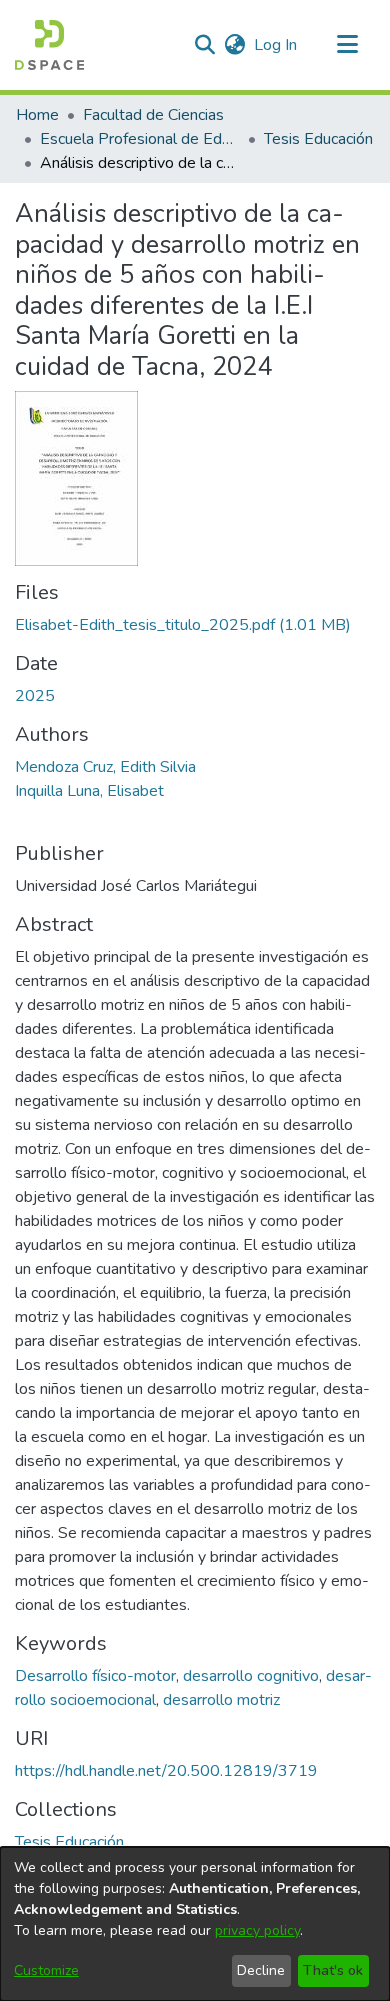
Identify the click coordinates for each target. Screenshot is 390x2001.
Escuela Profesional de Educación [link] (140, 139)
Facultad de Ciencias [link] (153, 115)
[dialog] (195, 1924)
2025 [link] (35, 696)
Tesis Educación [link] (318, 139)
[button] (49, 45)
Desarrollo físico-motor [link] (95, 1676)
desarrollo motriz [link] (221, 1700)
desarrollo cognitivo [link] (251, 1676)
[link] (183, 625)
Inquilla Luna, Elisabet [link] (89, 791)
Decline (261, 1970)
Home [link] (37, 115)
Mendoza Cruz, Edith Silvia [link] (105, 767)
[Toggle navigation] (347, 45)
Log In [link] (276, 45)
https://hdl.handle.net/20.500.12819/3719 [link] (166, 1771)
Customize (46, 1970)
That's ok (333, 1970)
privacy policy (257, 1930)
